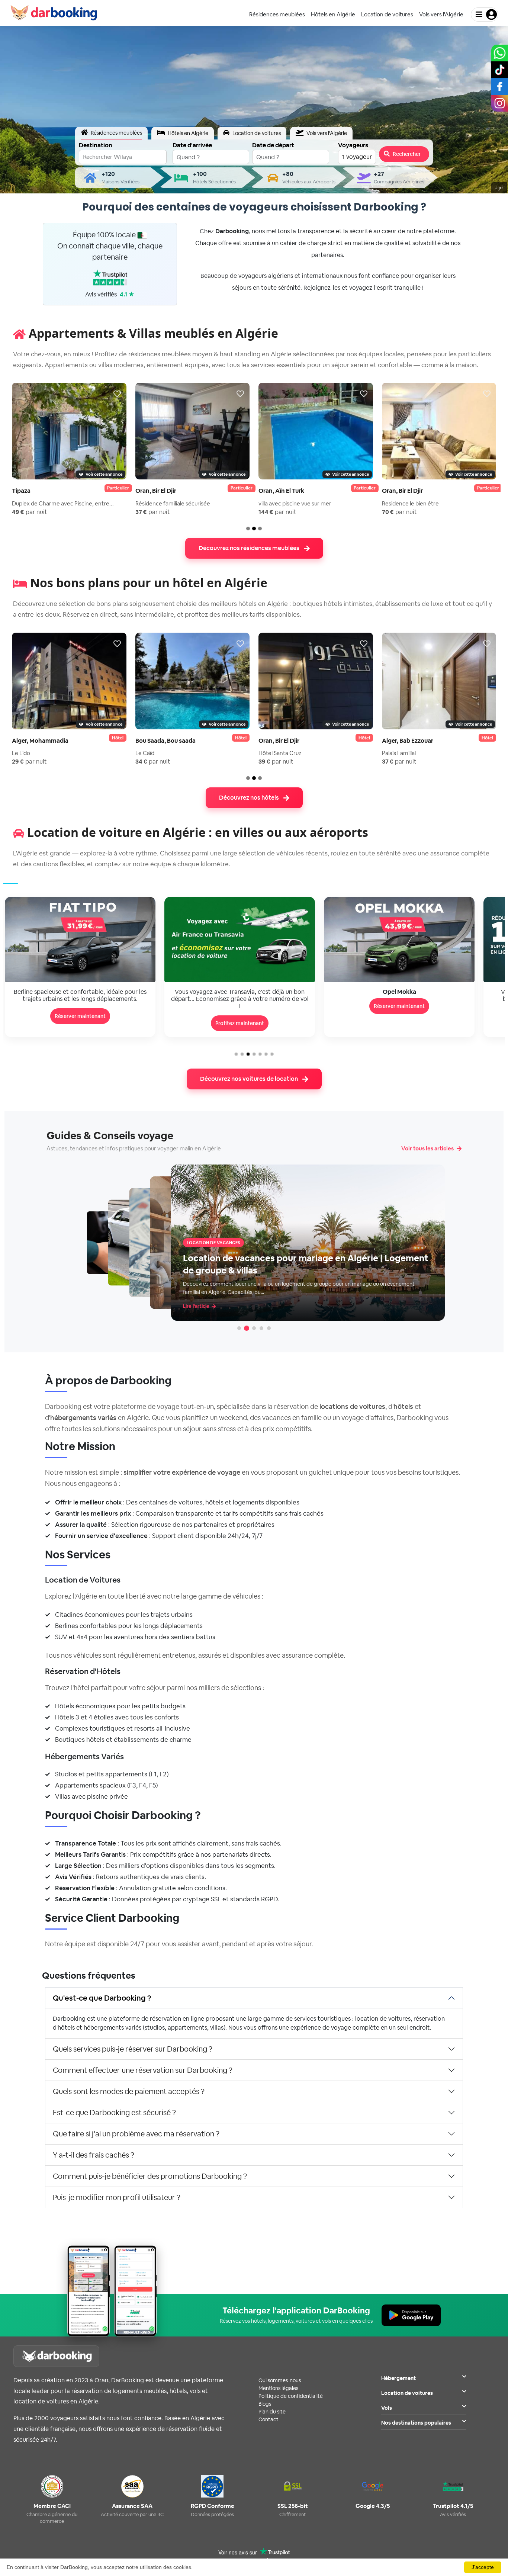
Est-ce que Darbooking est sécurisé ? (114, 2113)
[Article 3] (254, 1328)
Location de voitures (407, 2393)
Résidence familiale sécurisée (173, 503)
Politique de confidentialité (291, 2396)
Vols (387, 2408)
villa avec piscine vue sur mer (295, 503)
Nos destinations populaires (416, 2423)
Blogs (265, 2404)
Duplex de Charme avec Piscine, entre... (63, 503)
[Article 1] (239, 1328)
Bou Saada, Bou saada (165, 741)
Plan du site (272, 2412)
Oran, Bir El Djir (156, 491)
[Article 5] (269, 1328)
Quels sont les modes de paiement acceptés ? (129, 2091)
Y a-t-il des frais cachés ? (94, 2155)
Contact (269, 2419)
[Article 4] (261, 1328)
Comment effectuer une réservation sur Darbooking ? (143, 2070)
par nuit (30, 512)
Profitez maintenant (80, 1023)
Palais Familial (399, 753)
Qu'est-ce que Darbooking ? (102, 1998)
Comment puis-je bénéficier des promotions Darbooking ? (150, 2176)
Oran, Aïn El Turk (281, 491)
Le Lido (21, 753)
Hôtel (118, 738)
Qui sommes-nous (280, 2380)
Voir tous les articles (427, 1148)
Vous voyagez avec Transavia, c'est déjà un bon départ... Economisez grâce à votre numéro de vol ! (80, 999)
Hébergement (398, 2378)
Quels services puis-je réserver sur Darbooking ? (133, 2049)
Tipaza (21, 491)
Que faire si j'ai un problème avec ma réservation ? (136, 2134)
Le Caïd (145, 753)
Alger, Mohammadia (40, 741)
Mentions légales (278, 2388)
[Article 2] (247, 1328)
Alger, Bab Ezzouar (408, 741)
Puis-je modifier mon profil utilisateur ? (117, 2197)
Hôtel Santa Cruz (280, 753)
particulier (118, 488)
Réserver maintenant (240, 1006)
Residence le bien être (410, 503)
